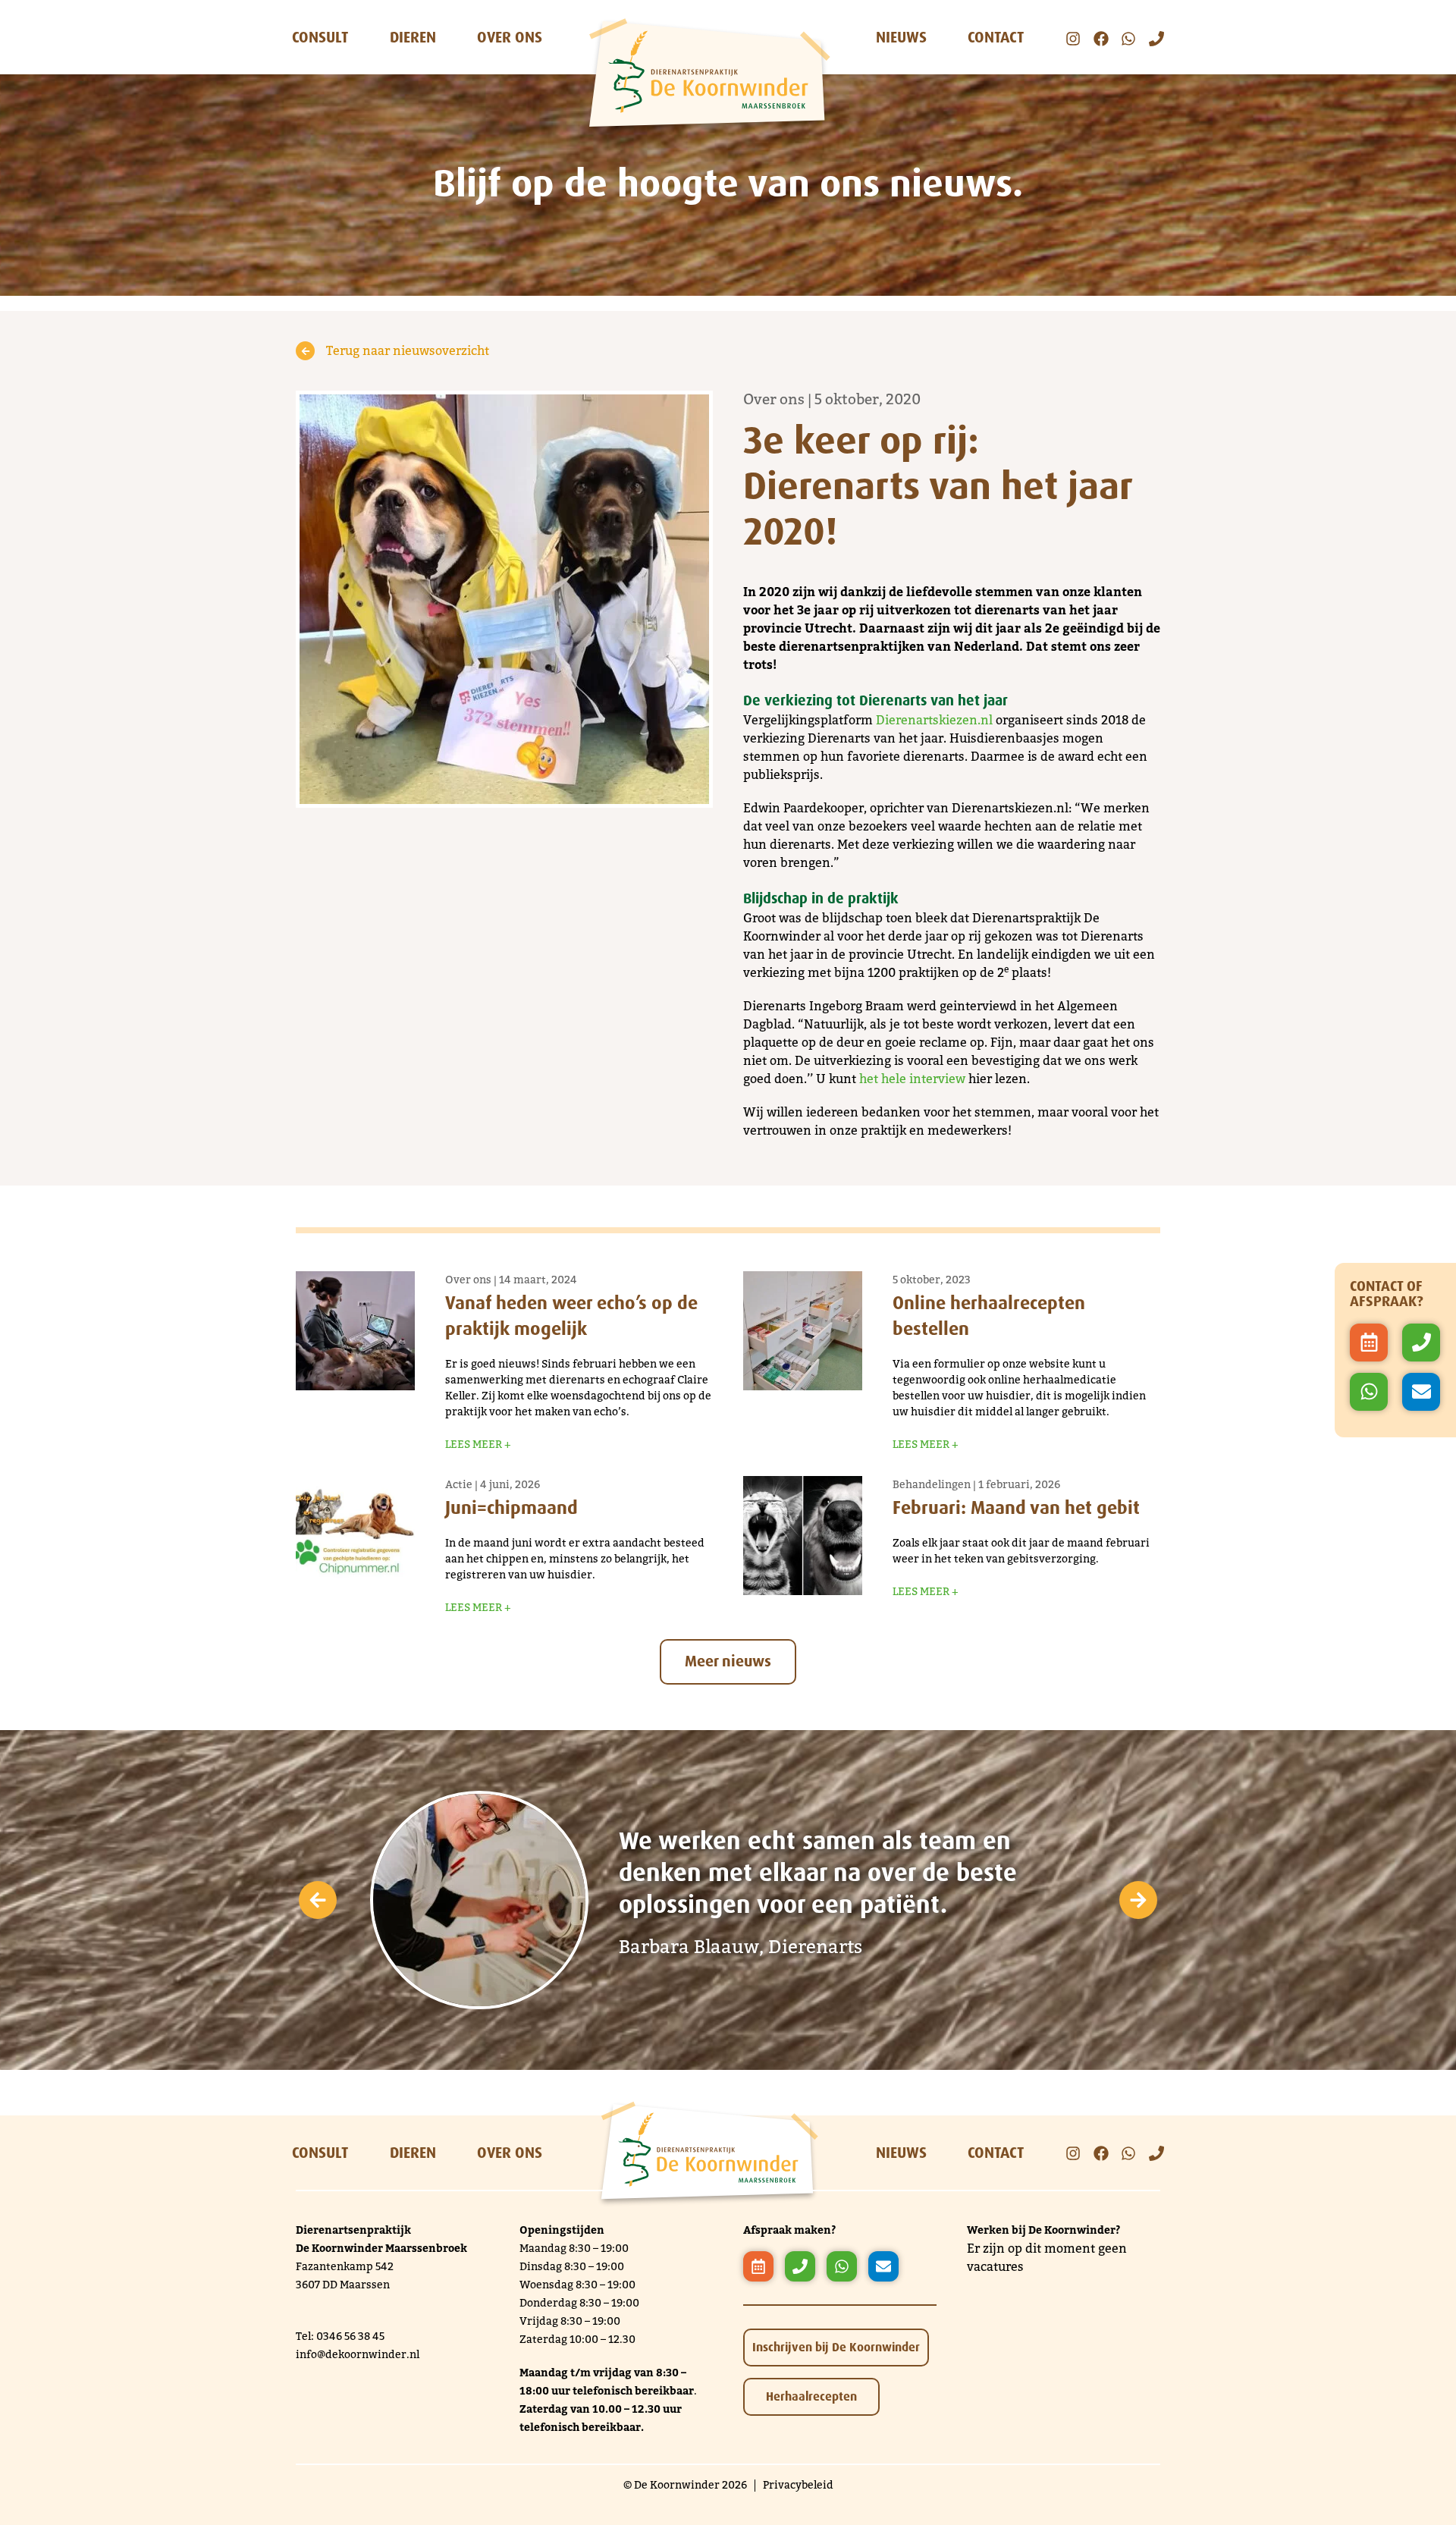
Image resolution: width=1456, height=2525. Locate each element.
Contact (996, 37)
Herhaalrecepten (811, 2396)
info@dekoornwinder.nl (358, 2355)
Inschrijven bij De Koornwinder (836, 2347)
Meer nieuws (728, 1661)
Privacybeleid (798, 2485)
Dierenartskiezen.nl (934, 720)
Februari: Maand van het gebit (1016, 1507)
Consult (320, 37)
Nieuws (901, 37)
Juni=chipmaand (511, 1507)
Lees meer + (478, 1445)
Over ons (510, 37)
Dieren (413, 37)
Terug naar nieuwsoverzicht (408, 351)
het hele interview (912, 1079)
